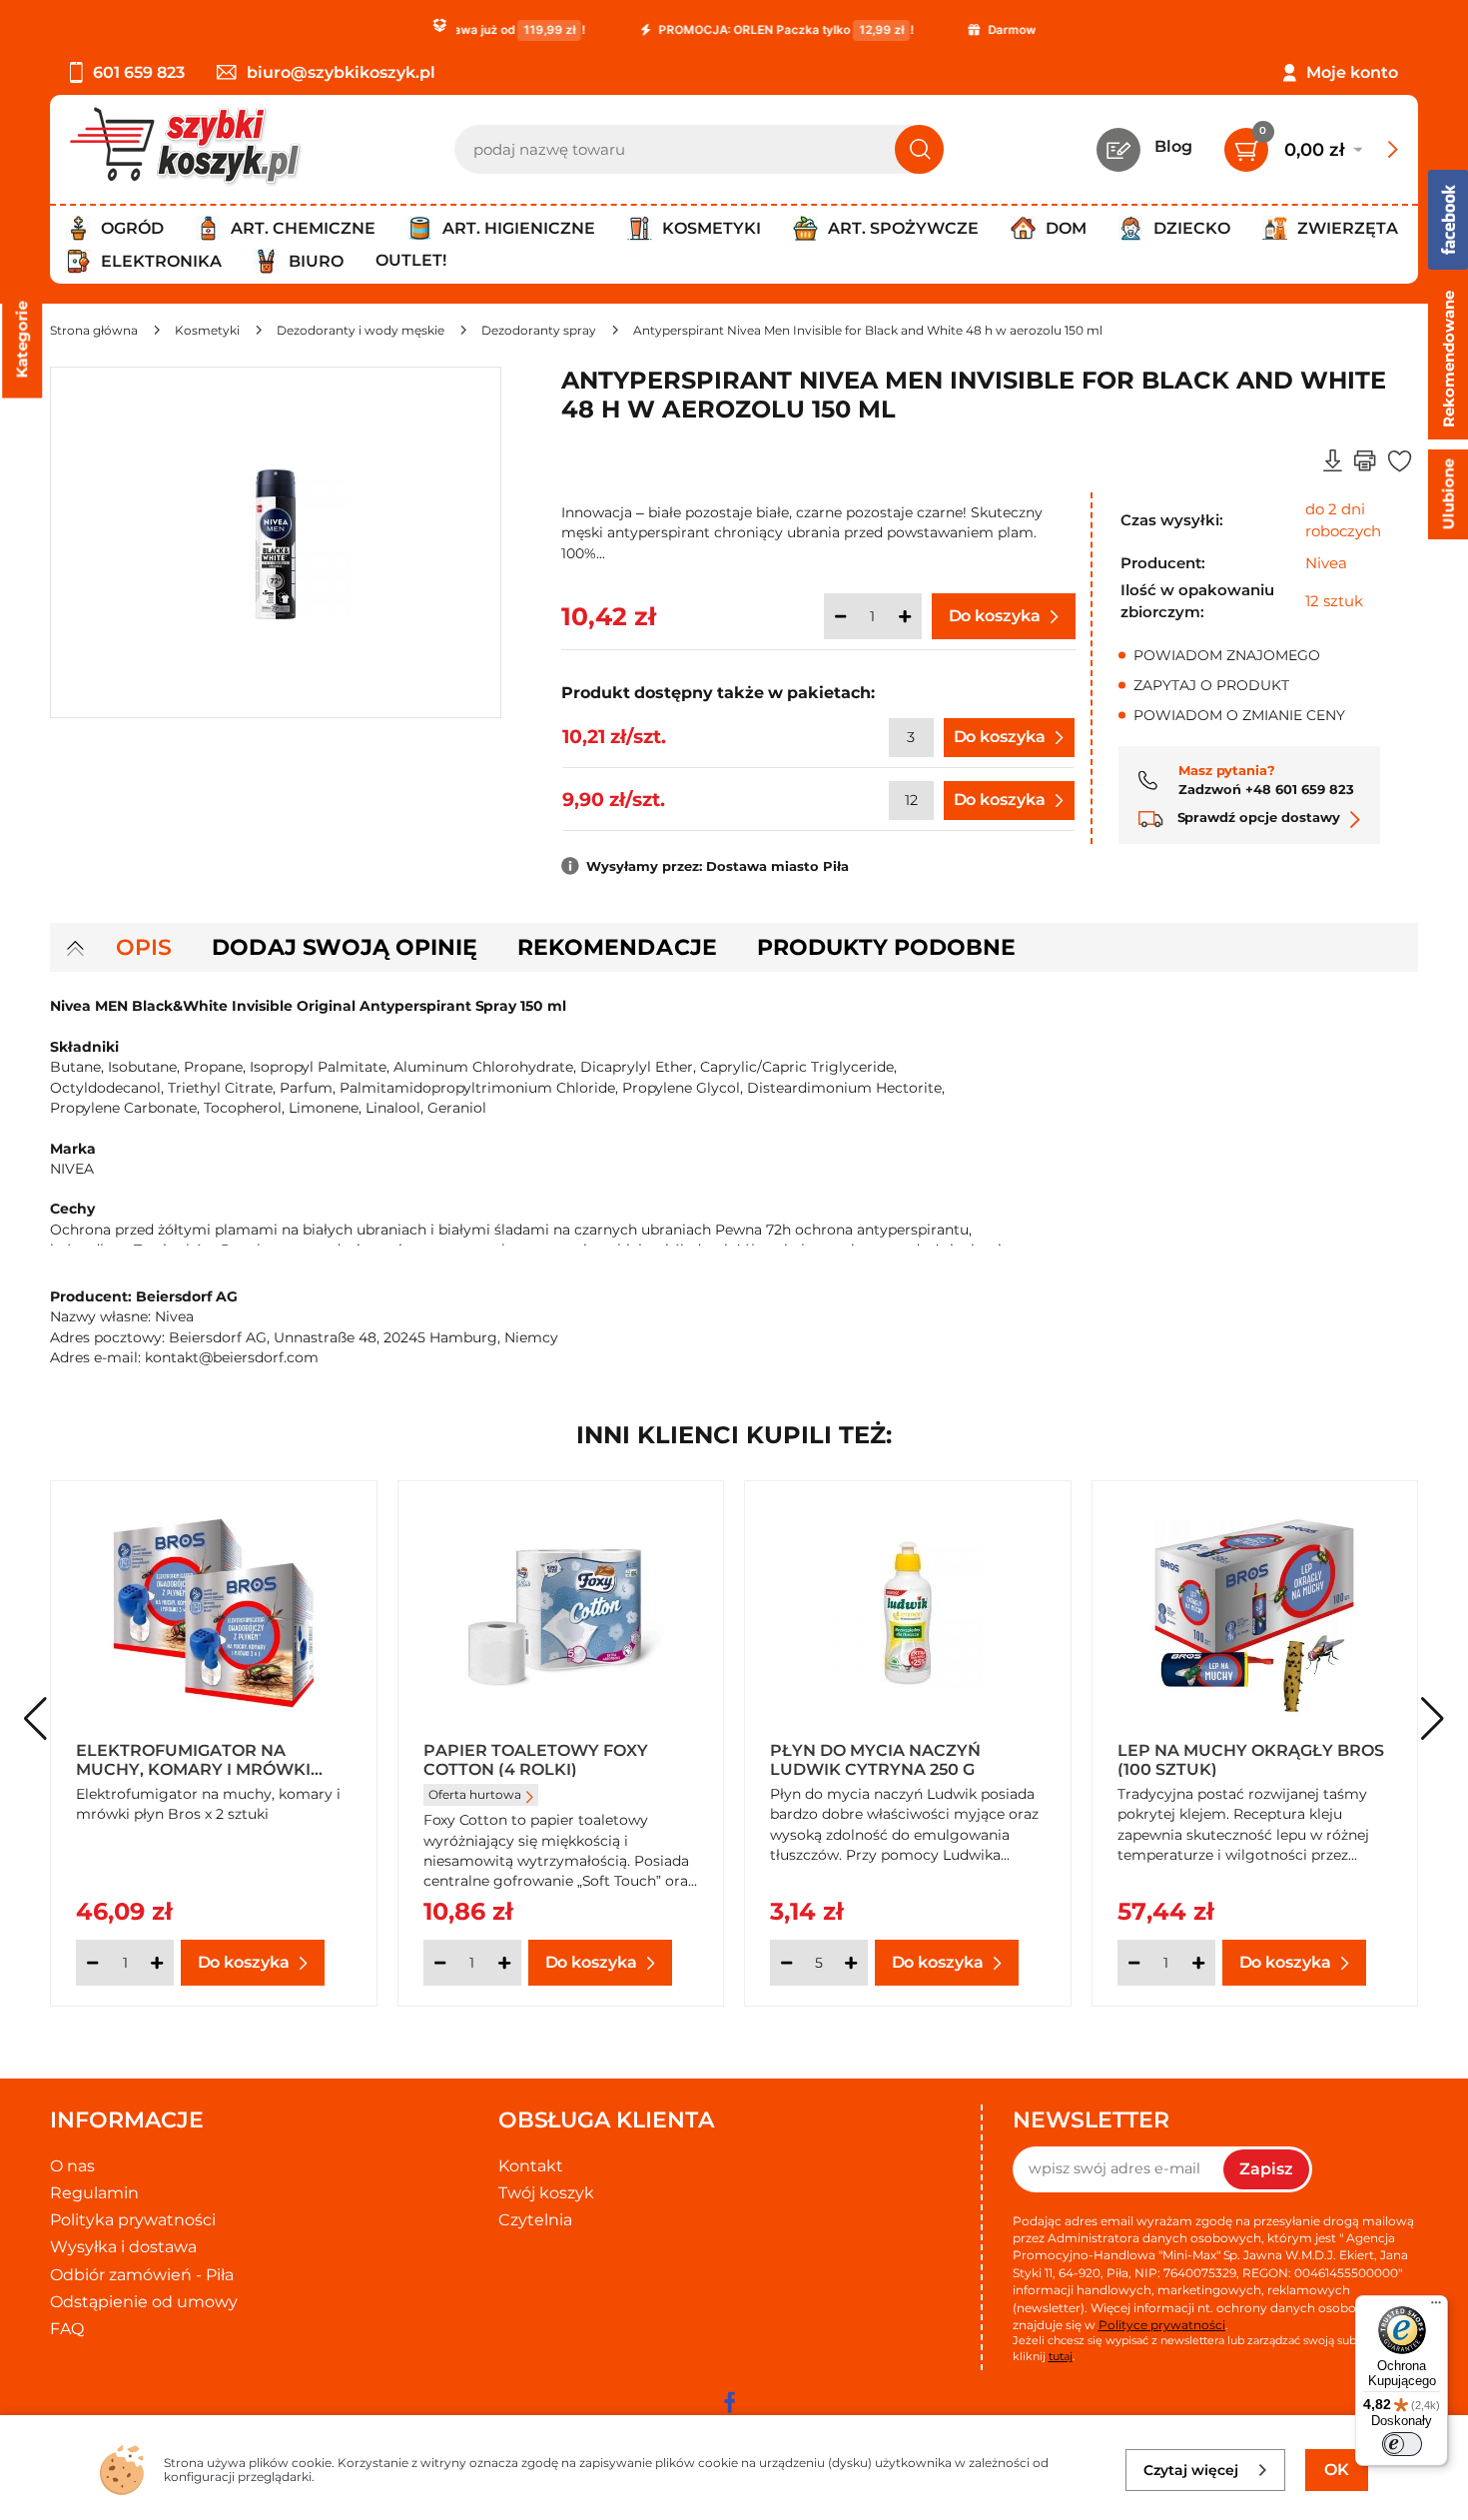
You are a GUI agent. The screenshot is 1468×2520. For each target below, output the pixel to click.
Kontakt (531, 2166)
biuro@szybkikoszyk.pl (341, 72)
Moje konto (1352, 72)
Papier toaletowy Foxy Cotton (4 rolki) (536, 1759)
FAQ (67, 2329)
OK (1337, 2470)
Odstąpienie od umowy (144, 2302)
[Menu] (1436, 2307)
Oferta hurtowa (475, 1794)
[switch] (1402, 2444)
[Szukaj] (919, 149)
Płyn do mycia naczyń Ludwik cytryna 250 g (875, 1759)
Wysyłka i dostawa (123, 2247)
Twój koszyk (546, 2193)
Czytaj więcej (1191, 2470)
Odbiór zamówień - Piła (142, 2275)
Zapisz (1266, 2169)
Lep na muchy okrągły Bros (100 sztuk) (1251, 1759)
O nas (72, 2166)
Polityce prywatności (1162, 2325)
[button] (1433, 1719)
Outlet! (411, 260)
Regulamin (94, 2193)
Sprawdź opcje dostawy (1257, 817)
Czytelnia (535, 2220)
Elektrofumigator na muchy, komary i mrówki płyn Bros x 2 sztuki (193, 1759)
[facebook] (729, 2402)
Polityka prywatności (133, 2220)
